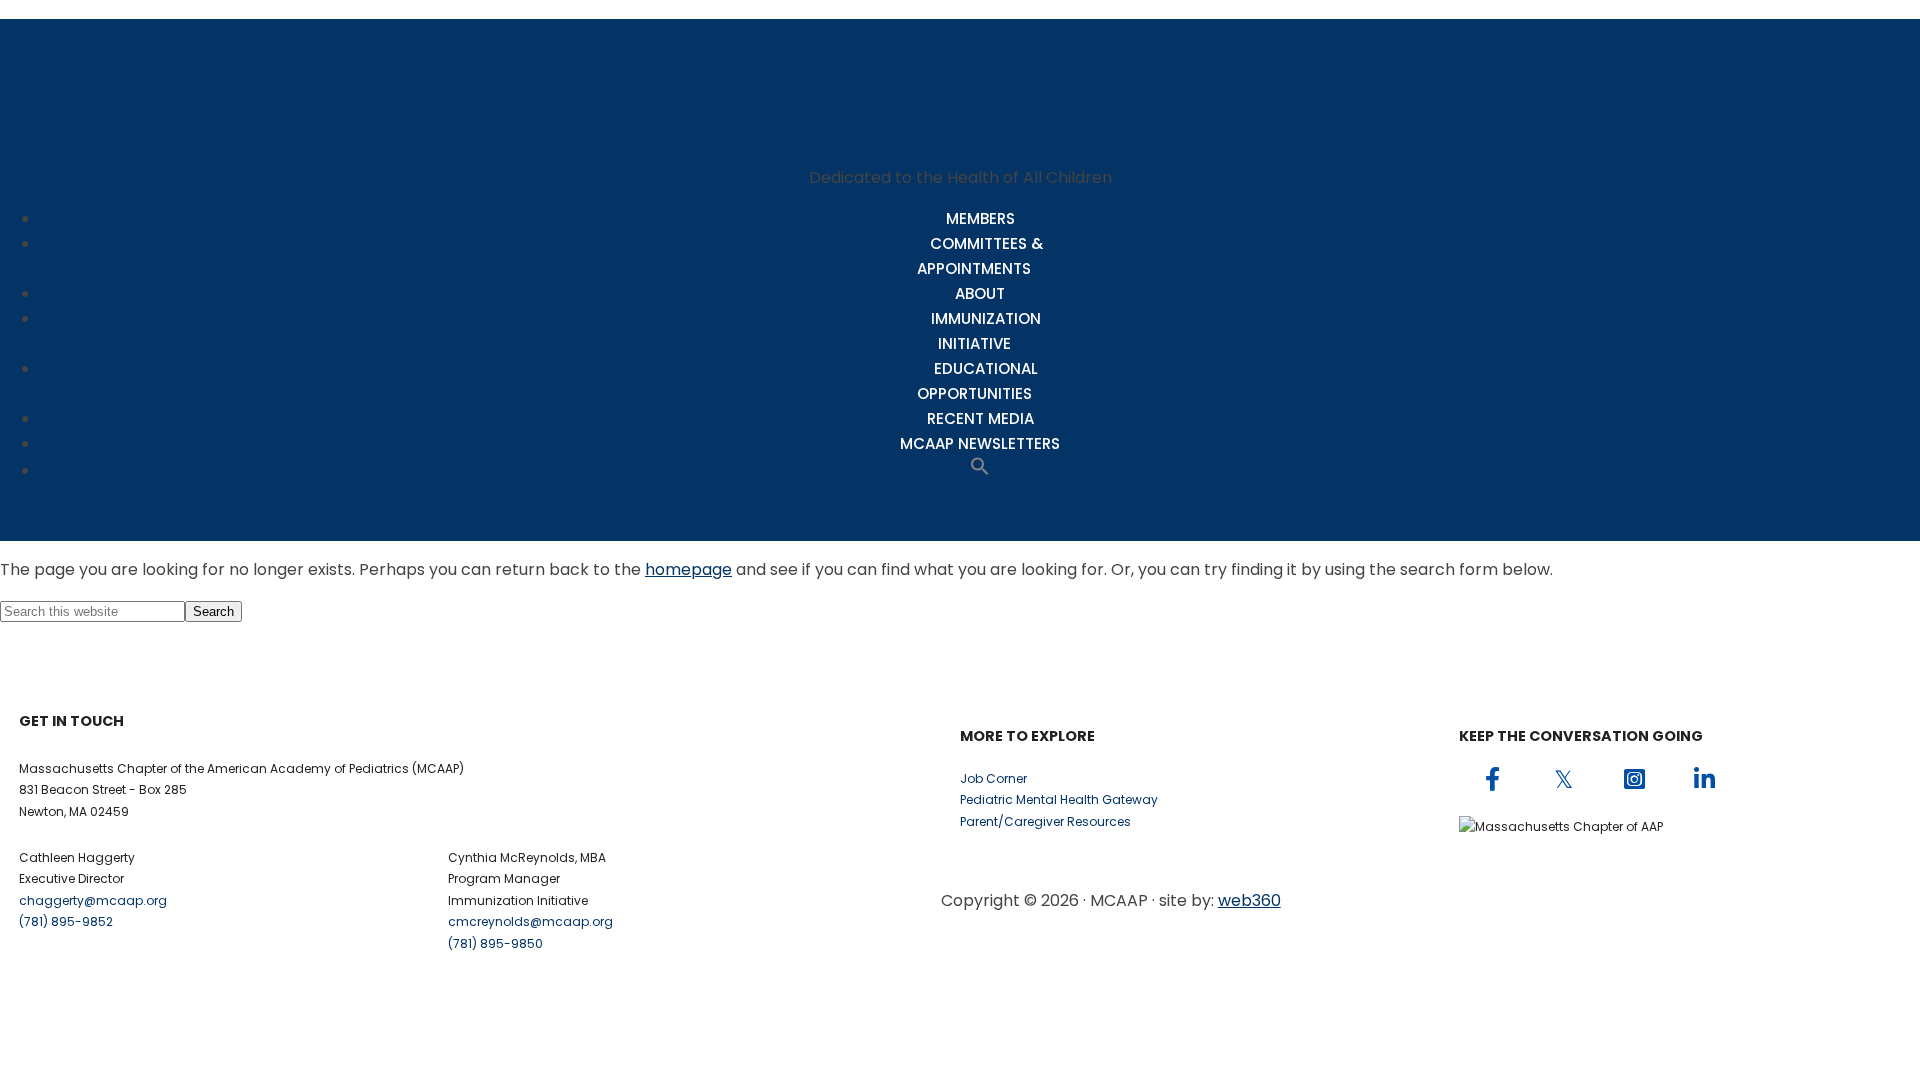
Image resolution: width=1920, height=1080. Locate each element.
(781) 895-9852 (66, 921)
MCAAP (960, 82)
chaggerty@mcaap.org (93, 900)
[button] (980, 470)
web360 (1249, 900)
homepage (688, 569)
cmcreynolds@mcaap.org (530, 921)
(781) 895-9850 (495, 943)
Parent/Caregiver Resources (1045, 821)
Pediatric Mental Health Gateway (1059, 799)
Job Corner (993, 778)
